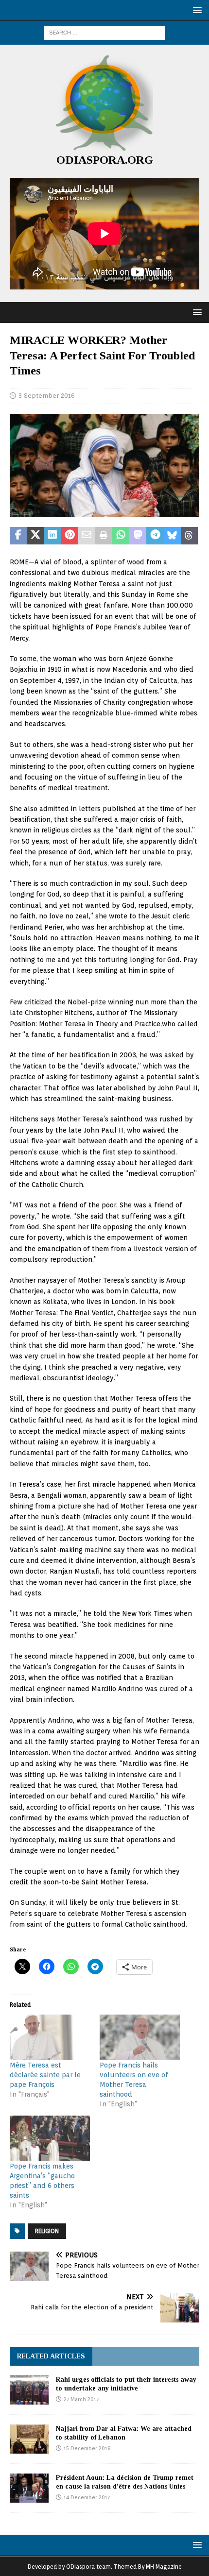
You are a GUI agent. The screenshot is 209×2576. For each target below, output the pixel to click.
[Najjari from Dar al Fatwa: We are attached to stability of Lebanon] (29, 2439)
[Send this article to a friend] (87, 536)
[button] (196, 10)
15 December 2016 (87, 2448)
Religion (47, 2231)
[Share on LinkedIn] (52, 536)
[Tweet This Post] (35, 536)
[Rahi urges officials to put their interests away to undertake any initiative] (29, 2390)
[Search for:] (104, 32)
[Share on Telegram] (155, 536)
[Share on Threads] (189, 536)
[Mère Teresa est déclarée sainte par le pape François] (50, 2037)
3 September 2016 (47, 396)
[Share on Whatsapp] (121, 536)
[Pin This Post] (70, 536)
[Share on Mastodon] (138, 536)
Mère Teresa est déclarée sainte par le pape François (45, 2075)
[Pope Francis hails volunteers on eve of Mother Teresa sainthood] (140, 2037)
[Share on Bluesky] (172, 536)
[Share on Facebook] (18, 536)
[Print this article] (104, 536)
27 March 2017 (81, 2399)
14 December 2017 (87, 2497)
